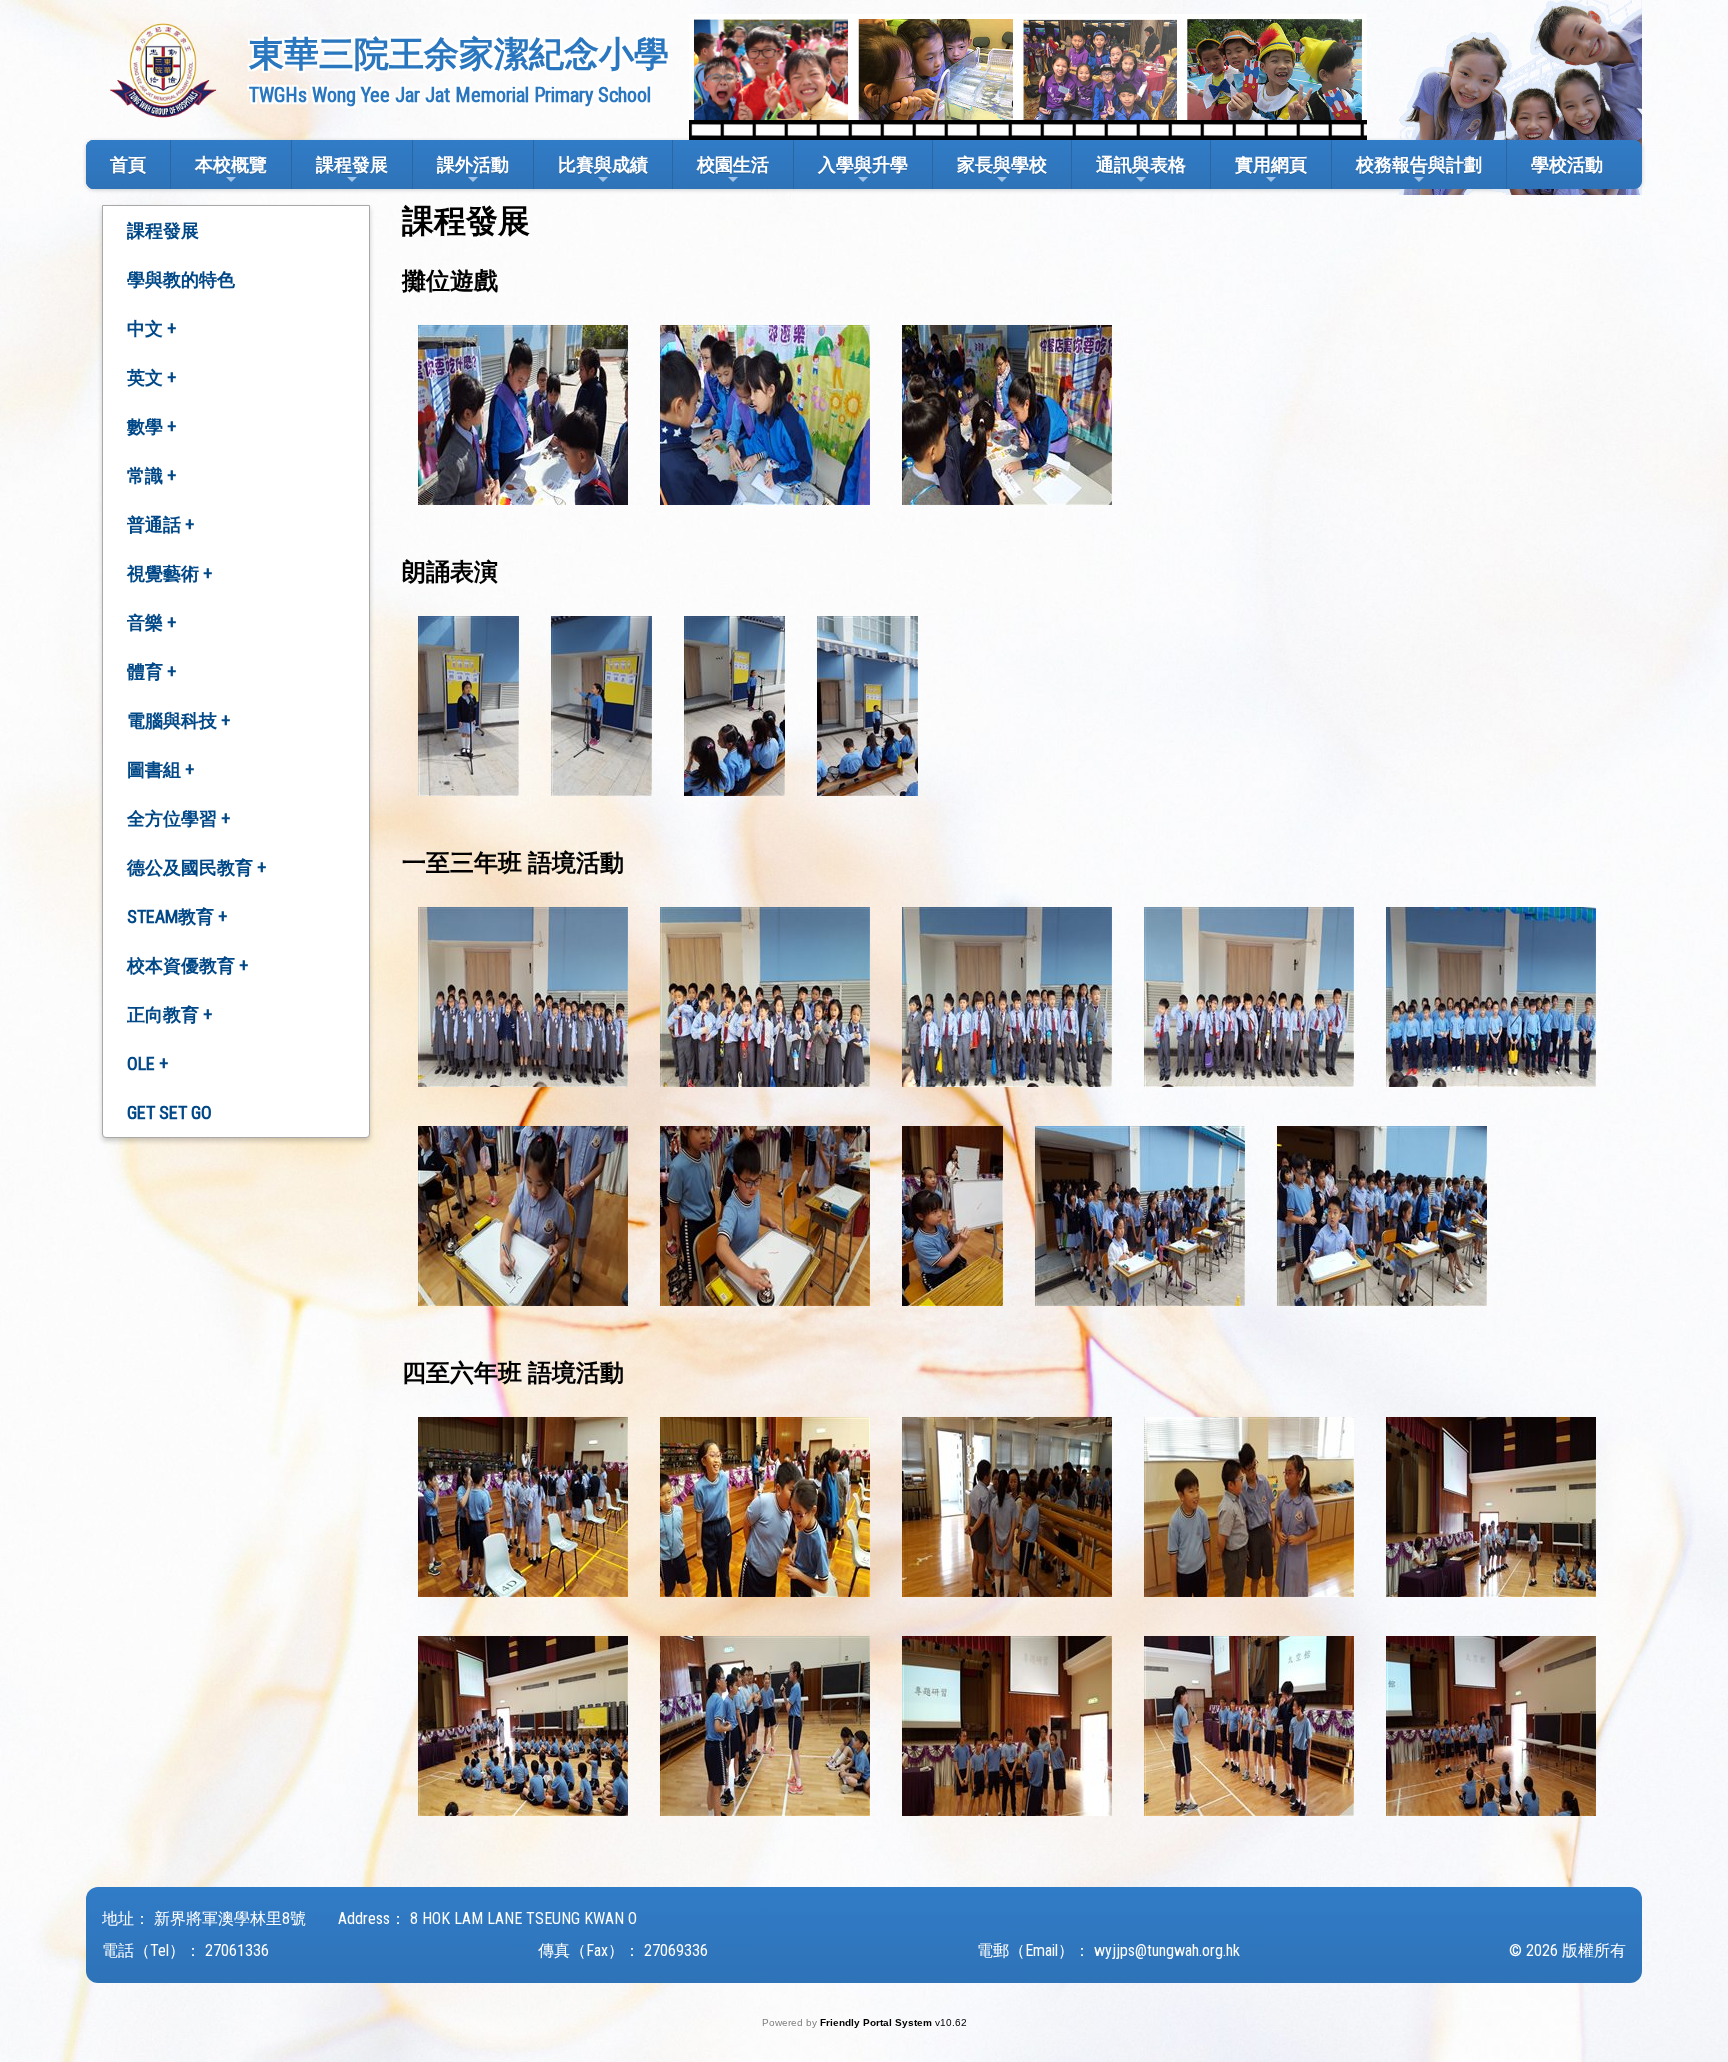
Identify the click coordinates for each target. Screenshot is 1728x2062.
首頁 (128, 164)
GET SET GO (169, 1112)
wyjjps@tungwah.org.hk (1167, 1950)
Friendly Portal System (877, 2022)
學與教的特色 (181, 279)
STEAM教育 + (177, 916)
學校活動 (1567, 164)
